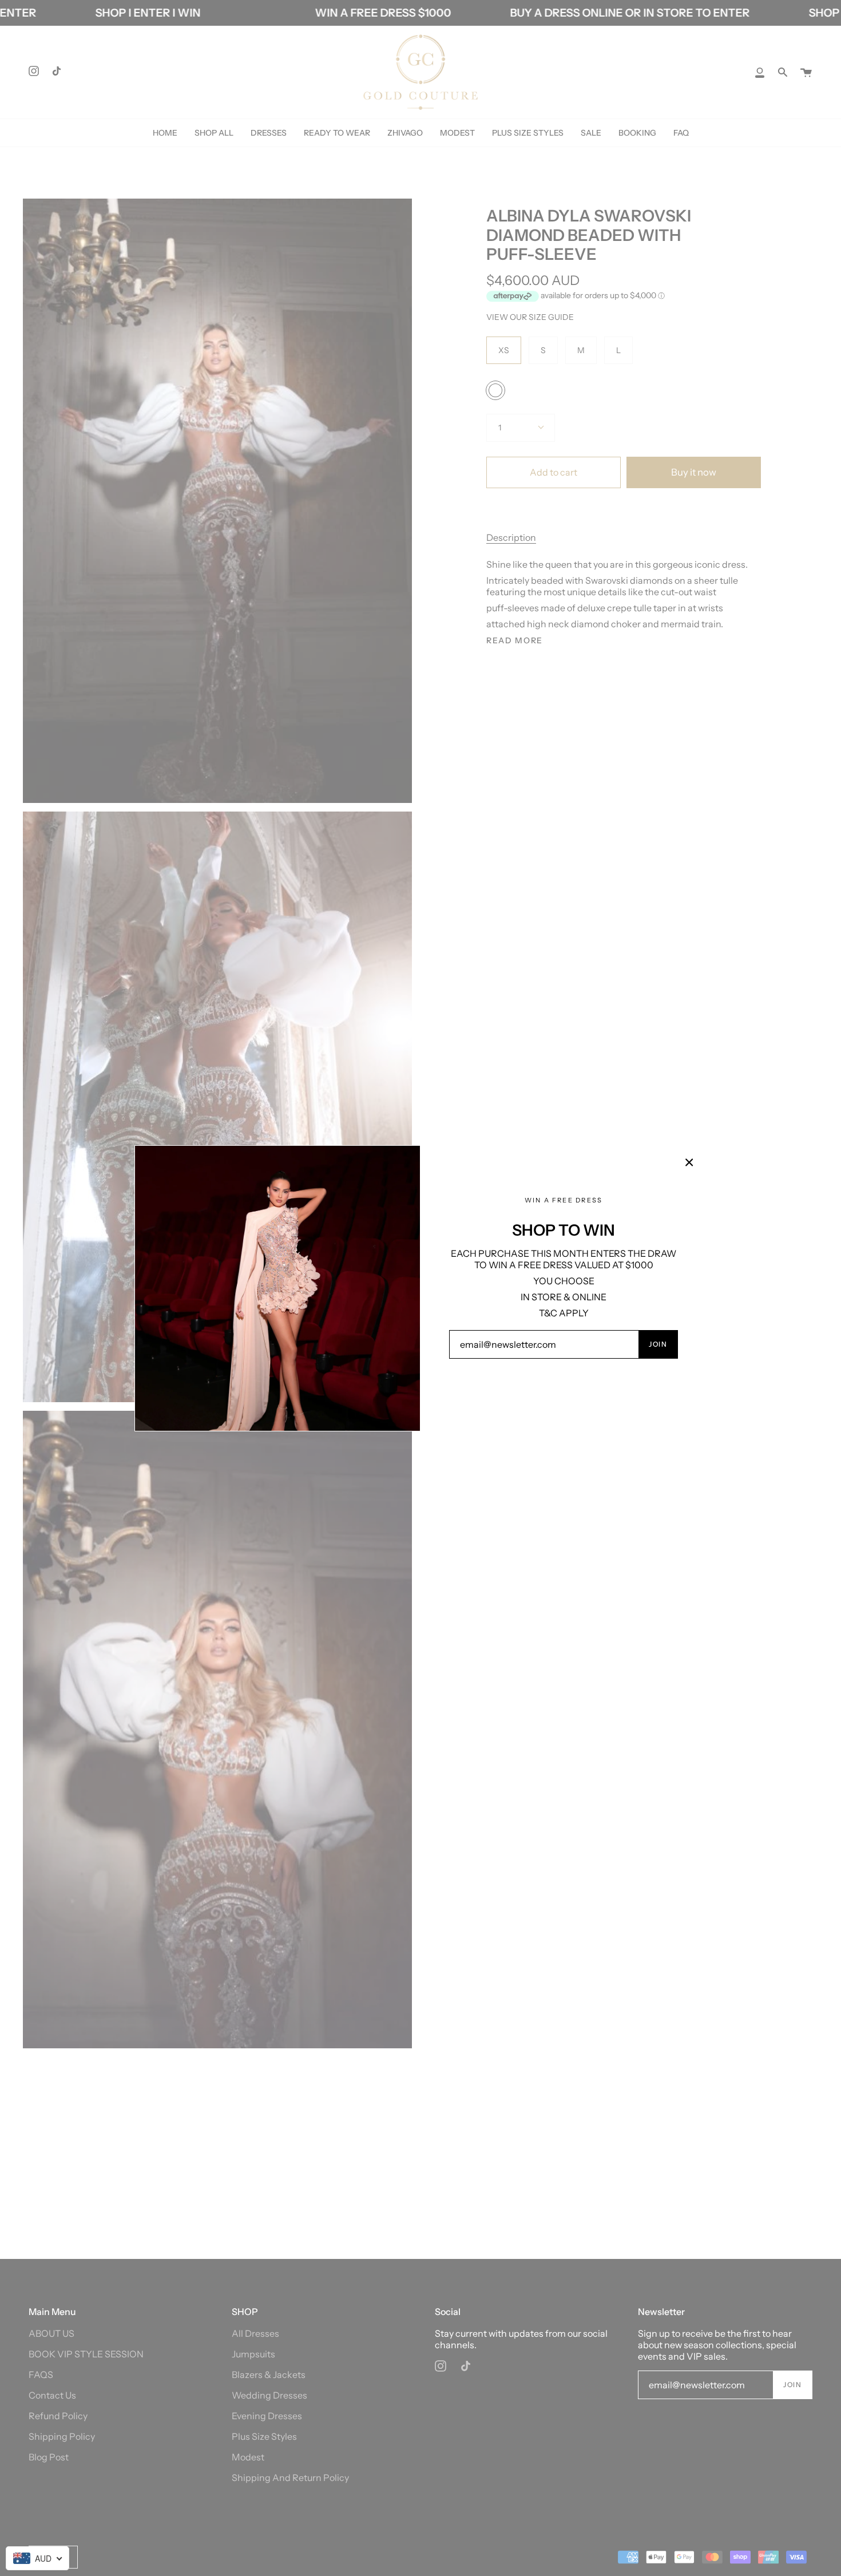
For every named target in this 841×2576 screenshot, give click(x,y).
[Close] (689, 1162)
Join (658, 1344)
